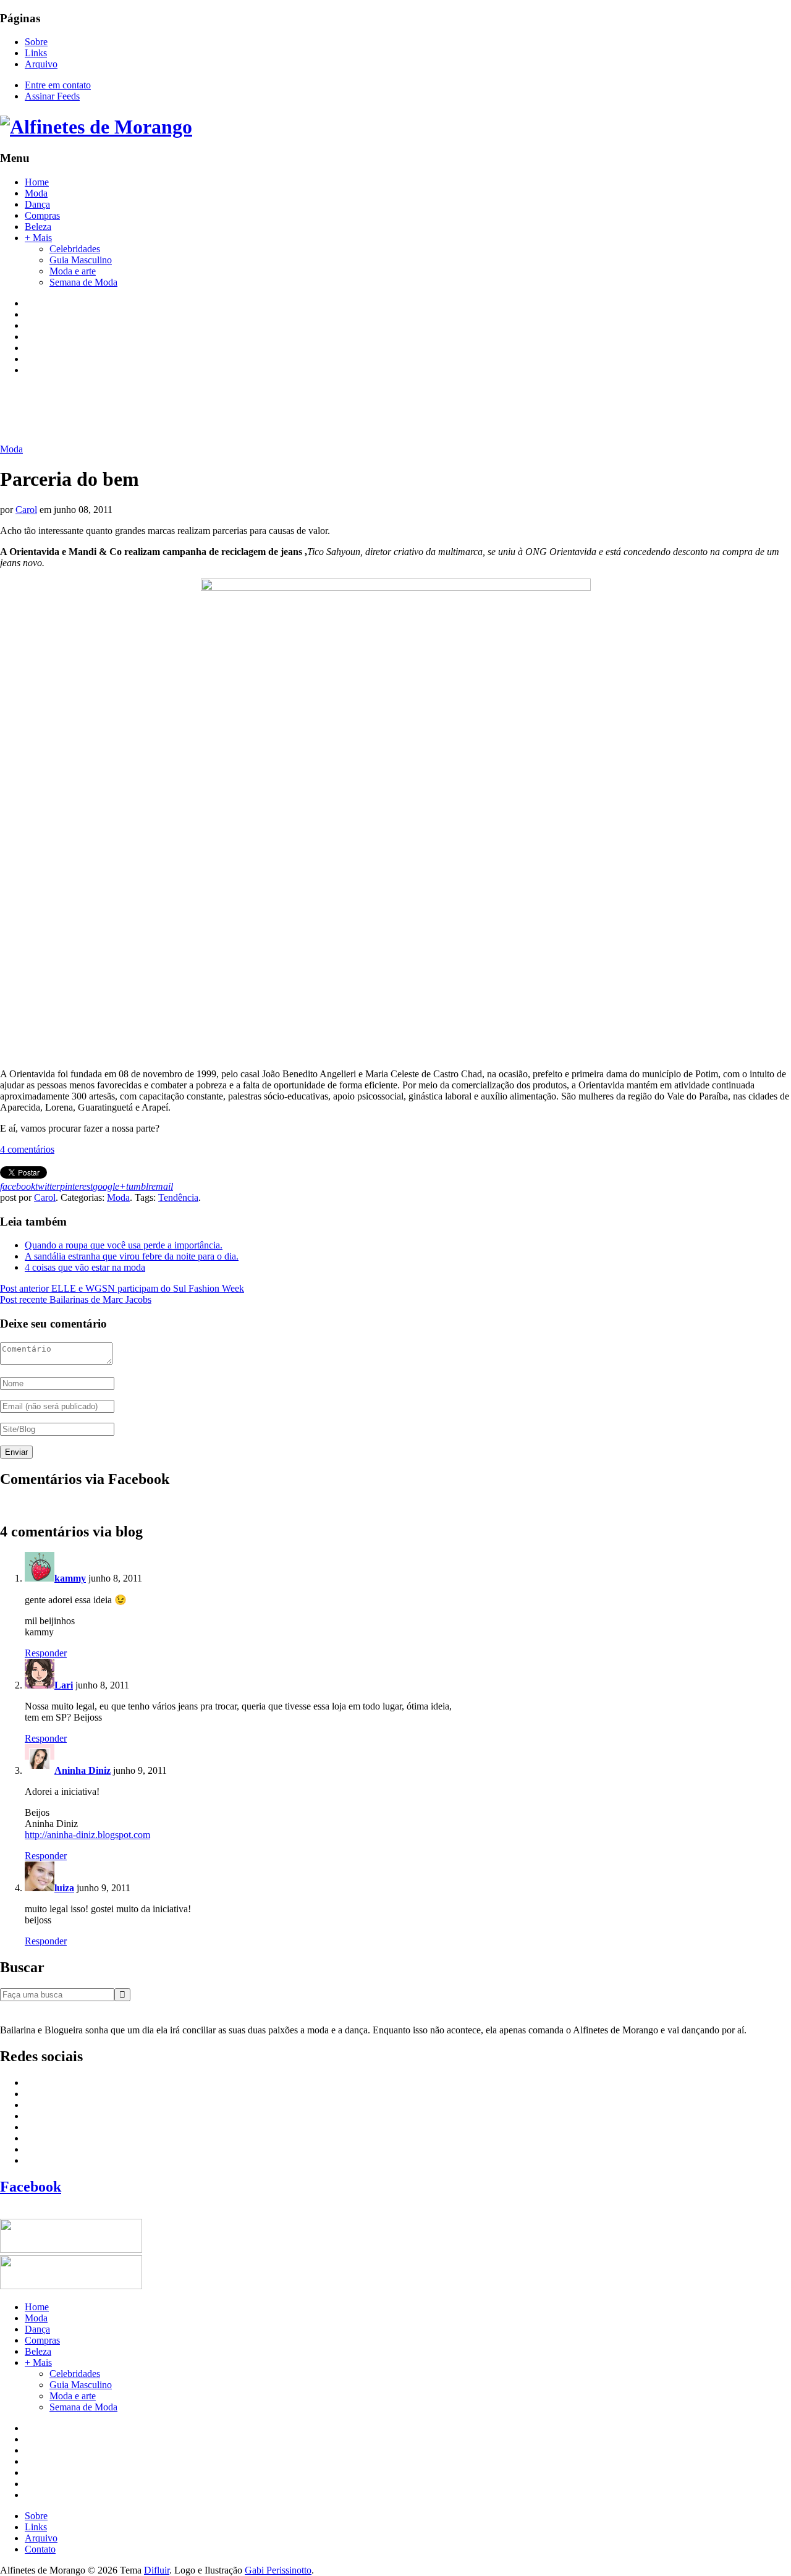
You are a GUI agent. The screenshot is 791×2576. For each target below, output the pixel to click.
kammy (70, 1578)
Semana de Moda (83, 282)
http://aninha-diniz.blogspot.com (87, 1835)
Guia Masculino (81, 260)
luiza (64, 1888)
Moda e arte (73, 271)
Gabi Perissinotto (278, 2570)
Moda (36, 193)
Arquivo (41, 64)
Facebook (31, 2187)
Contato (40, 2549)
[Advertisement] (225, 413)
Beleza (38, 227)
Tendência (178, 1197)
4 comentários (27, 1149)
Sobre (36, 42)
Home (37, 182)
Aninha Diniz (82, 1770)
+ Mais (38, 238)
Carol (26, 510)
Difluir (157, 2570)
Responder (46, 1653)
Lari (64, 1685)
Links (36, 53)
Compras (42, 215)
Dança (37, 204)
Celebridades (75, 249)
